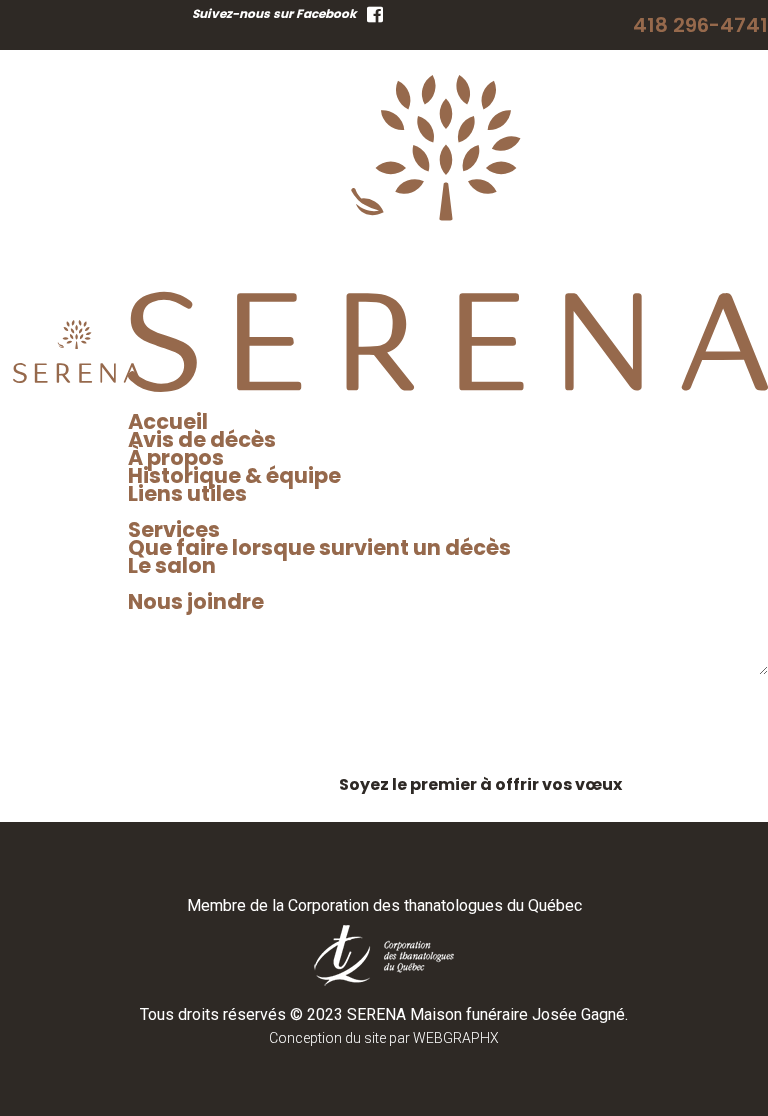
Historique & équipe (234, 475)
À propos (176, 457)
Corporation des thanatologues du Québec (435, 905)
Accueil (168, 421)
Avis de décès (202, 439)
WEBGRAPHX (456, 1038)
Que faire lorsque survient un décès (319, 547)
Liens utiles (187, 493)
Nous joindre (196, 601)
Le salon (172, 565)
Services (174, 529)
